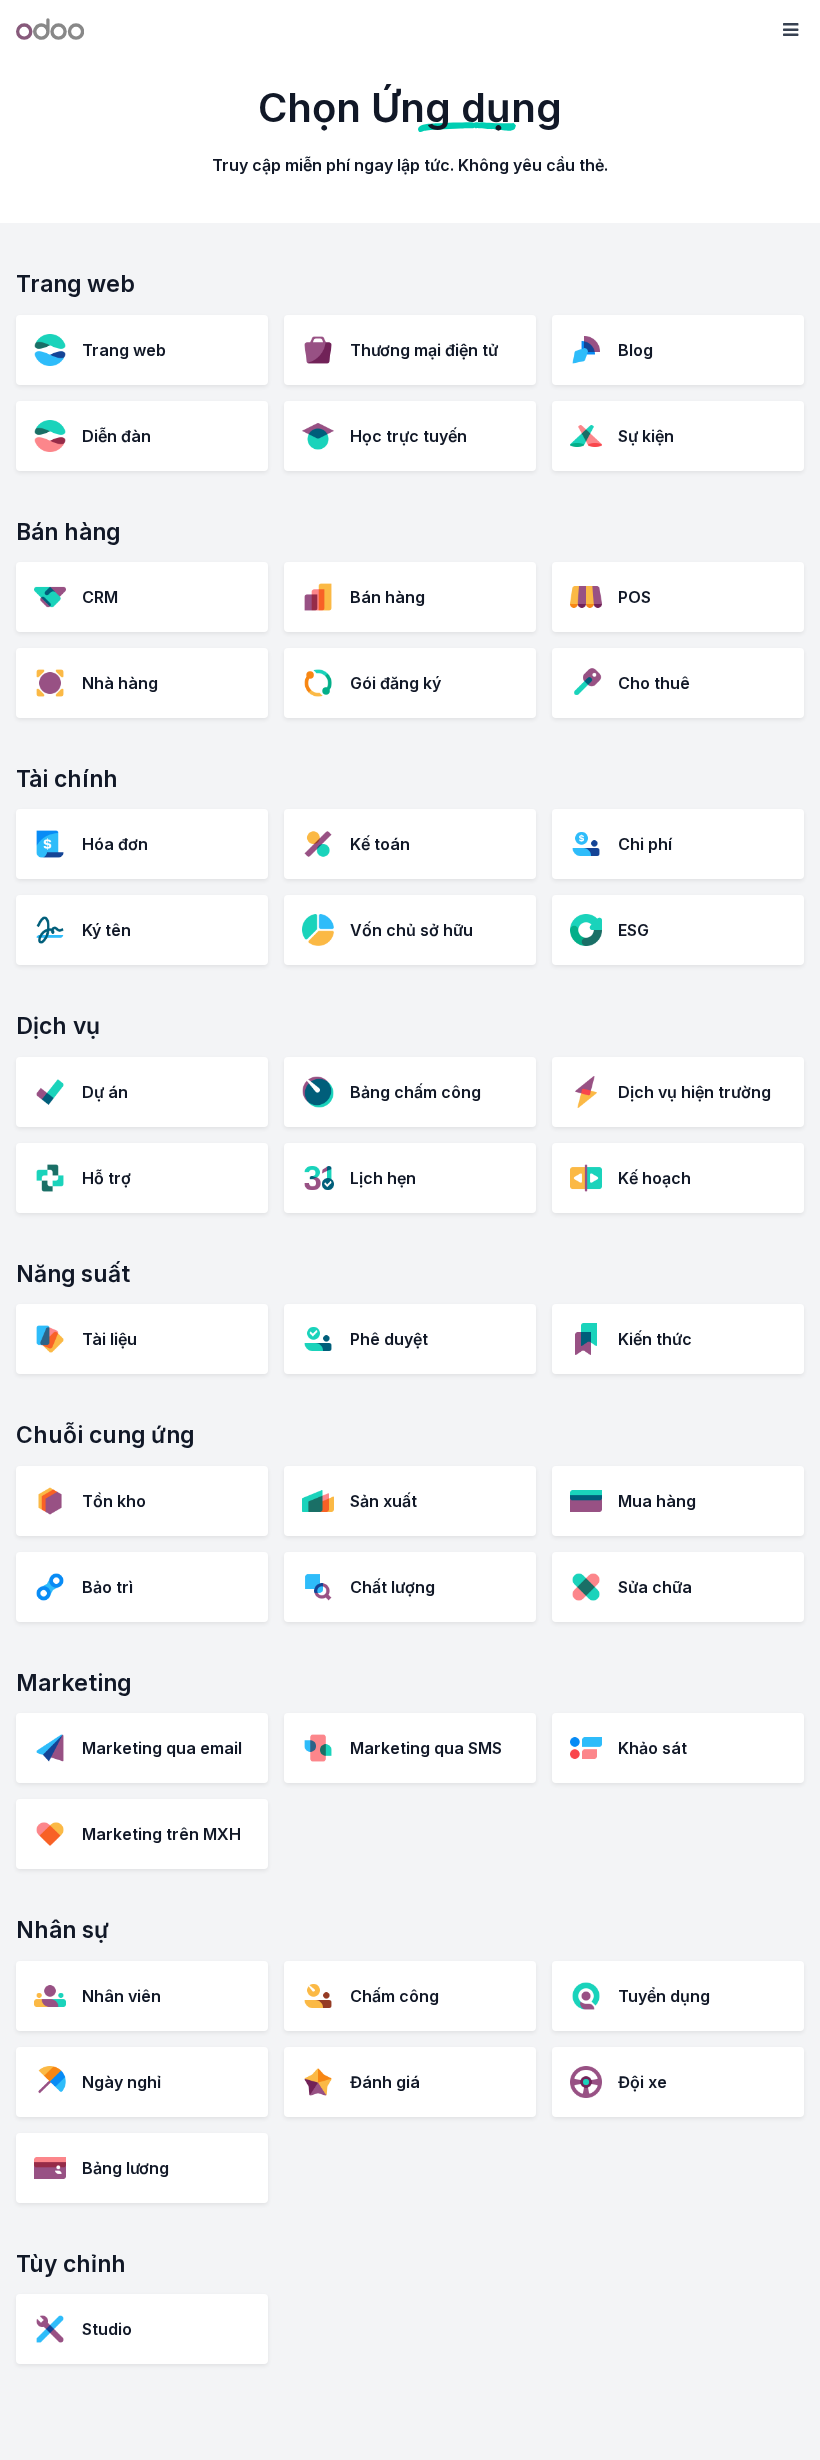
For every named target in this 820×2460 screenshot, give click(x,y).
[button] (790, 30)
